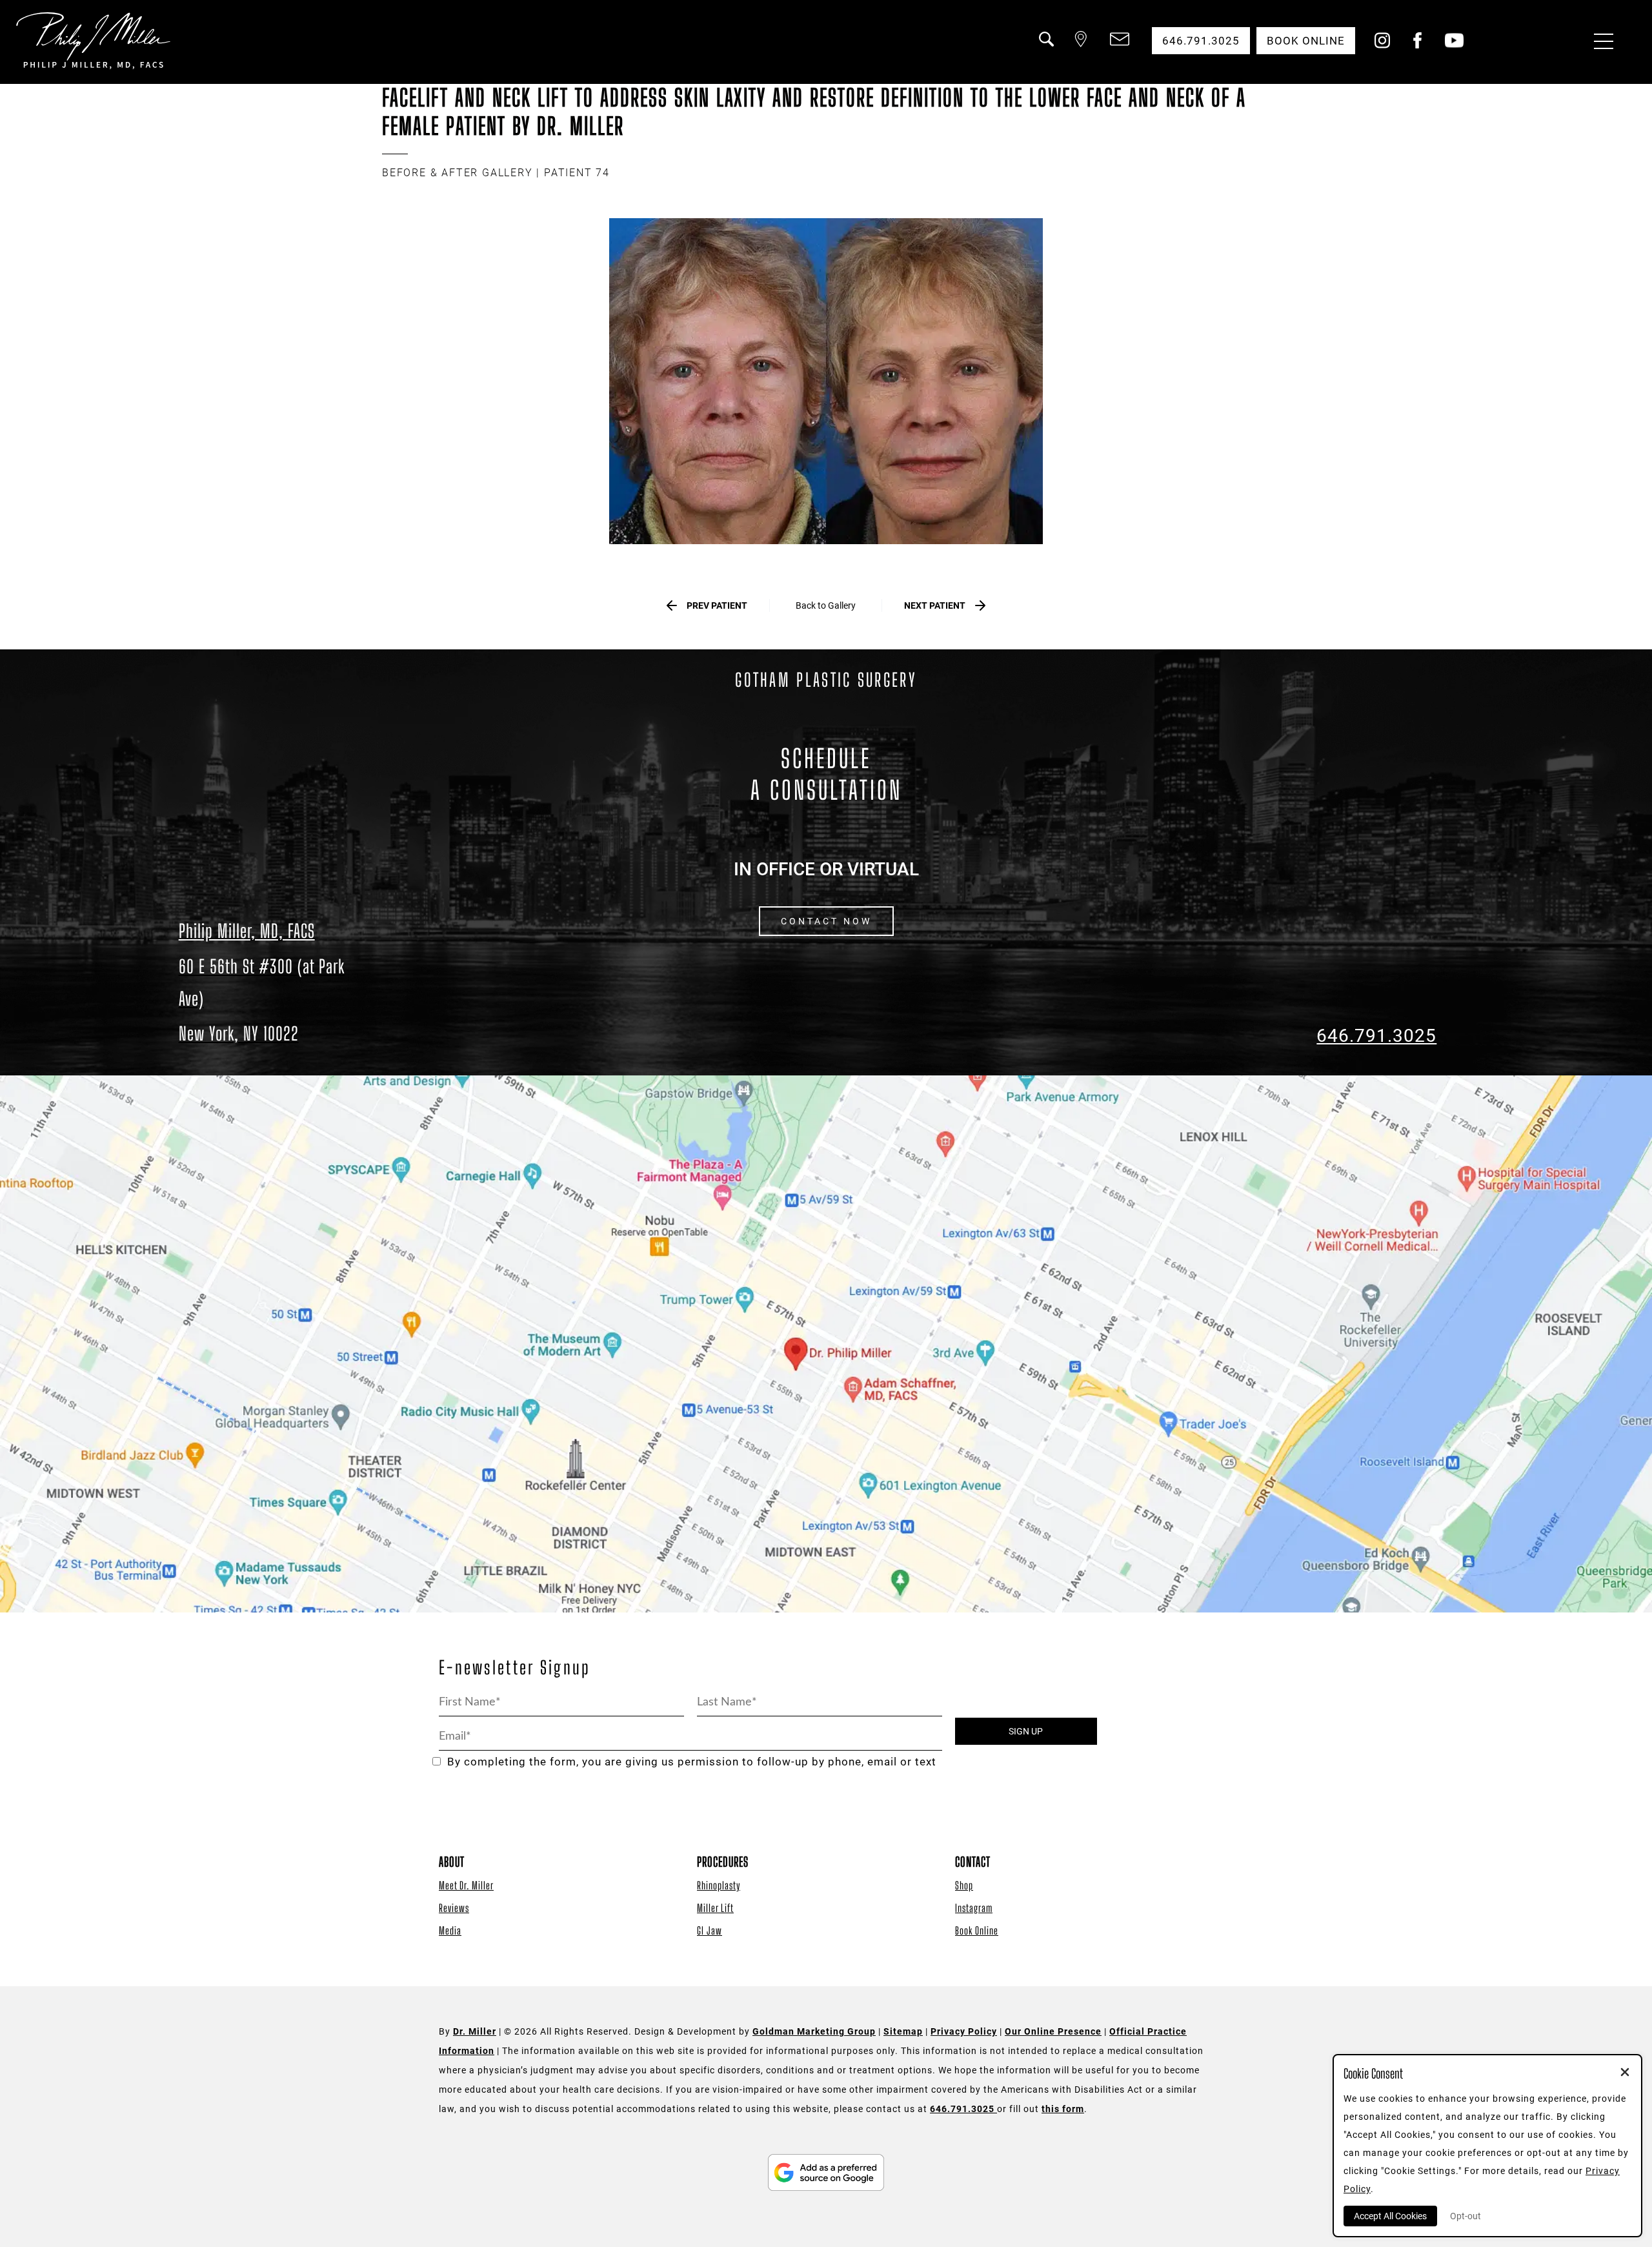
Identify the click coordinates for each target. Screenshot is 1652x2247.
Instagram (974, 1908)
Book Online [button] (1306, 41)
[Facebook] (1417, 45)
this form (1063, 2109)
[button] (1045, 47)
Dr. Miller (475, 2031)
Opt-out (1466, 2216)
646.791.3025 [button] (1201, 41)
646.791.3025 (1376, 1036)
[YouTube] (1454, 45)
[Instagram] (1382, 45)
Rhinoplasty (719, 1885)
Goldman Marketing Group (814, 2031)
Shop (964, 1885)
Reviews (454, 1908)
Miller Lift (715, 1908)
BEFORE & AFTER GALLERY (458, 173)
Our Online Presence (1053, 2031)
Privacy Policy (964, 2031)
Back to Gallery (826, 605)
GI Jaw (710, 1930)
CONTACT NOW (826, 921)
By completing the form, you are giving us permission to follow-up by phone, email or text (692, 1762)
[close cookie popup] (1625, 2073)
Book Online (977, 1930)
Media (450, 1930)
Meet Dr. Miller (466, 1885)
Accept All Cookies (1390, 2216)
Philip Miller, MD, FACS (247, 931)
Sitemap (903, 2031)
